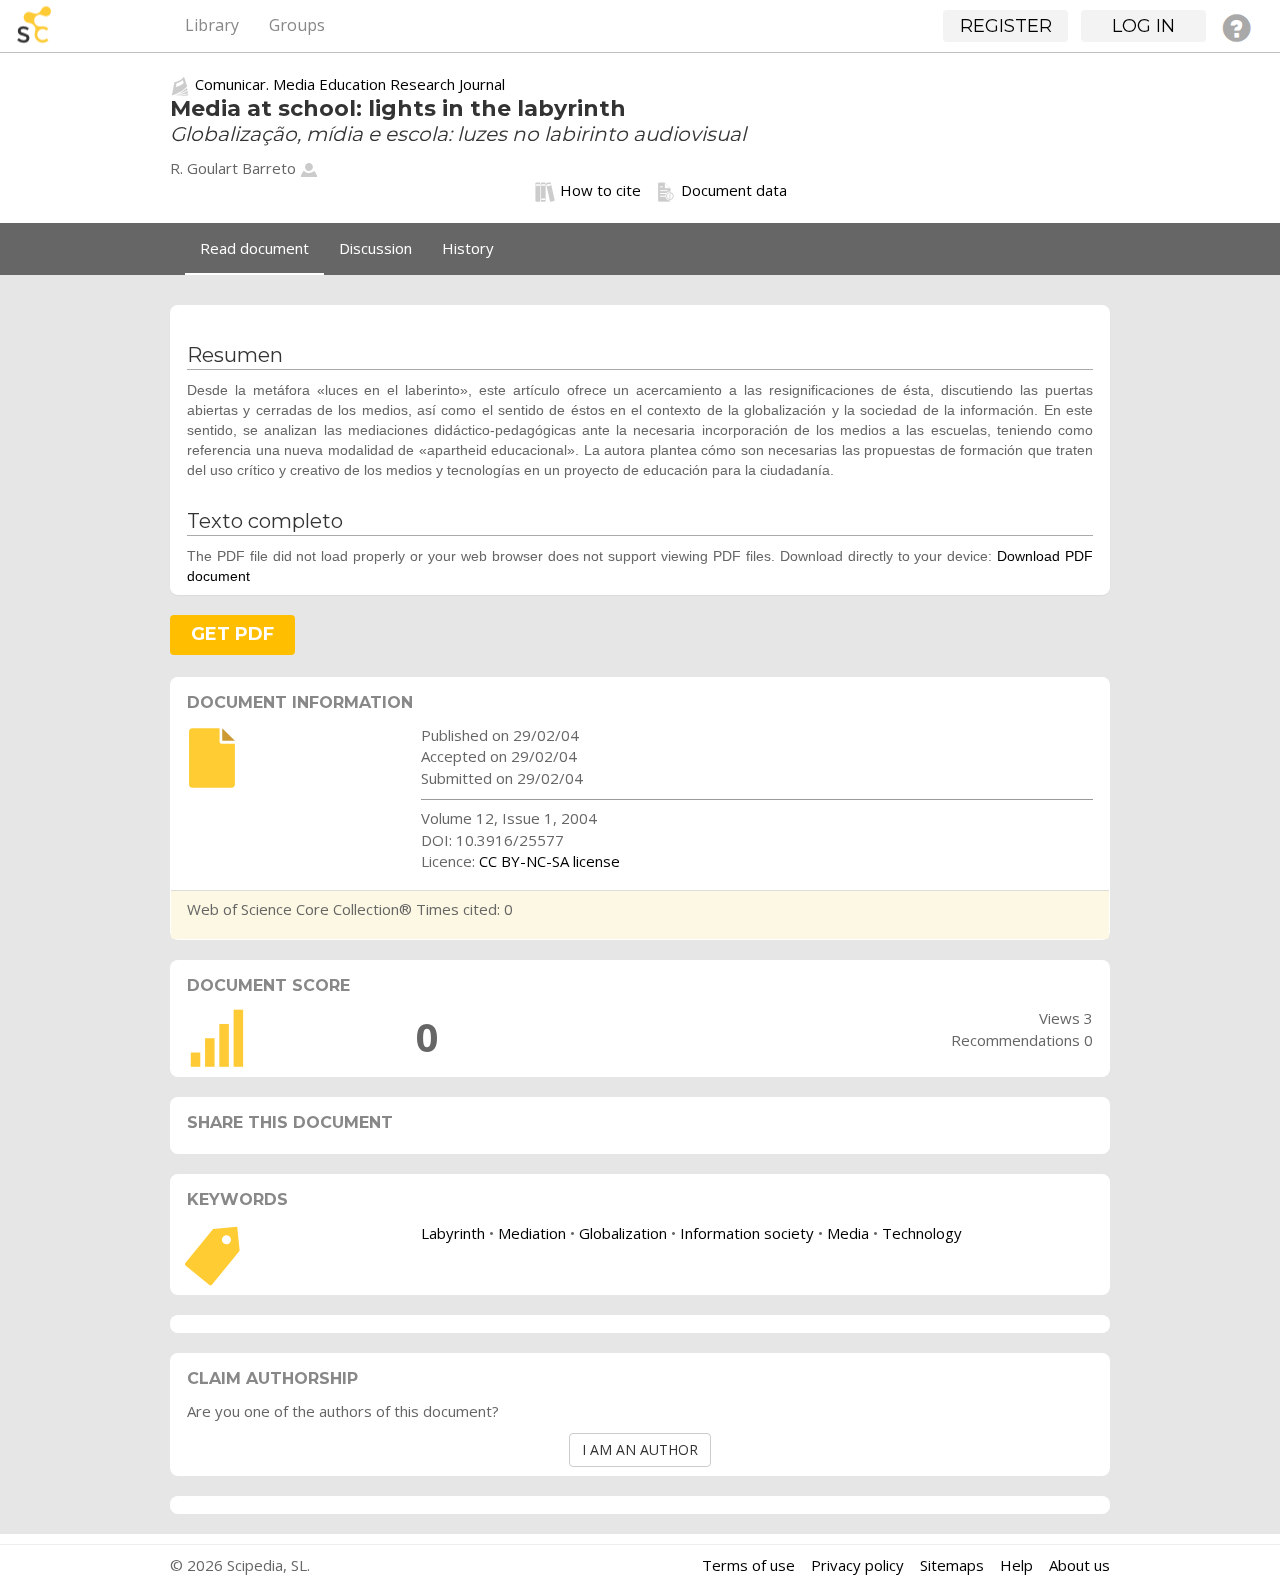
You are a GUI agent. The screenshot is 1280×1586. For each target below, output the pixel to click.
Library (212, 25)
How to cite (600, 190)
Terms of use (748, 1565)
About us (1079, 1565)
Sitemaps (952, 1565)
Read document (254, 248)
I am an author (640, 1449)
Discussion (375, 248)
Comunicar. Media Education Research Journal (350, 84)
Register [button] (1006, 26)
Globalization (623, 1233)
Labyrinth (453, 1233)
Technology (922, 1233)
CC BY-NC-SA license (549, 861)
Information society (747, 1233)
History (468, 248)
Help (1016, 1565)
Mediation (532, 1233)
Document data (734, 190)
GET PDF (232, 634)
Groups (297, 25)
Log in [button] (1143, 26)
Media (848, 1233)
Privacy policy (857, 1565)
